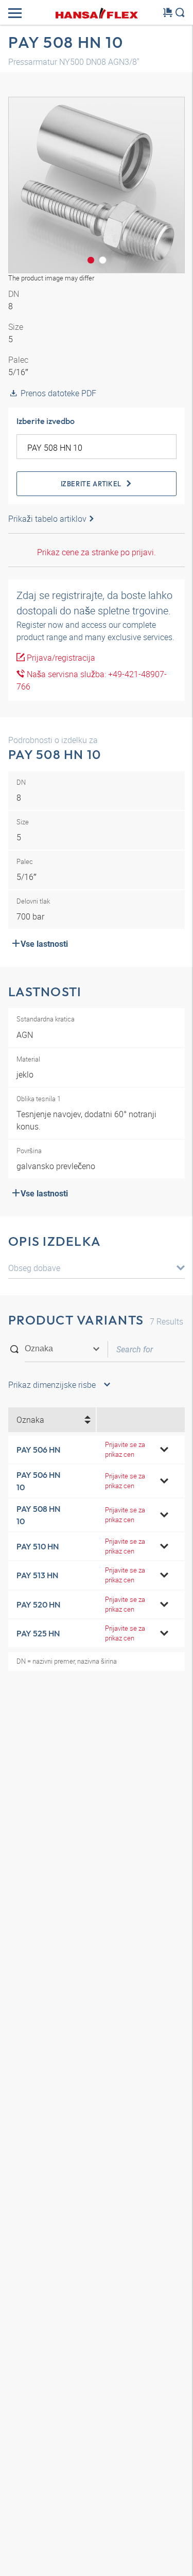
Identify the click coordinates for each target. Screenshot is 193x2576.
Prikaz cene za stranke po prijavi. (97, 552)
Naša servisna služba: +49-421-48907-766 (92, 680)
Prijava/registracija (60, 658)
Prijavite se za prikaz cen (125, 1449)
